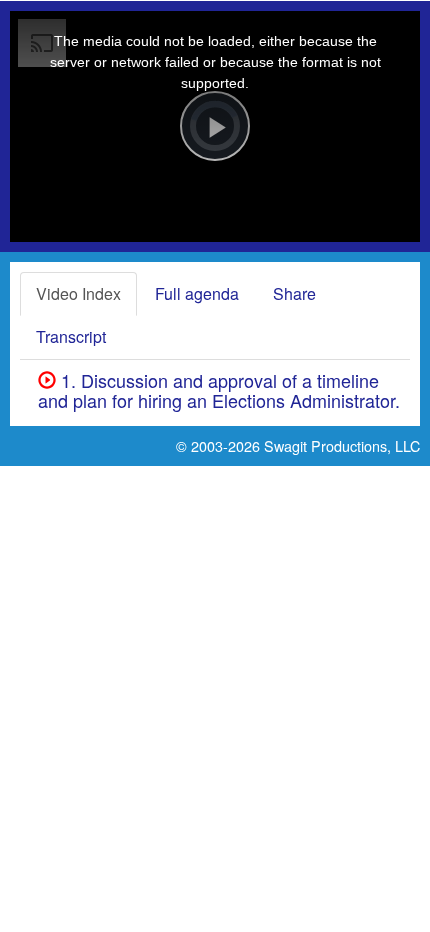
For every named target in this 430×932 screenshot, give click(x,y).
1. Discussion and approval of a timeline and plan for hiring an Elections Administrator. (219, 390)
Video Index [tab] (78, 293)
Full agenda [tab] (197, 293)
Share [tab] (294, 293)
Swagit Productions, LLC (342, 445)
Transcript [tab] (71, 336)
